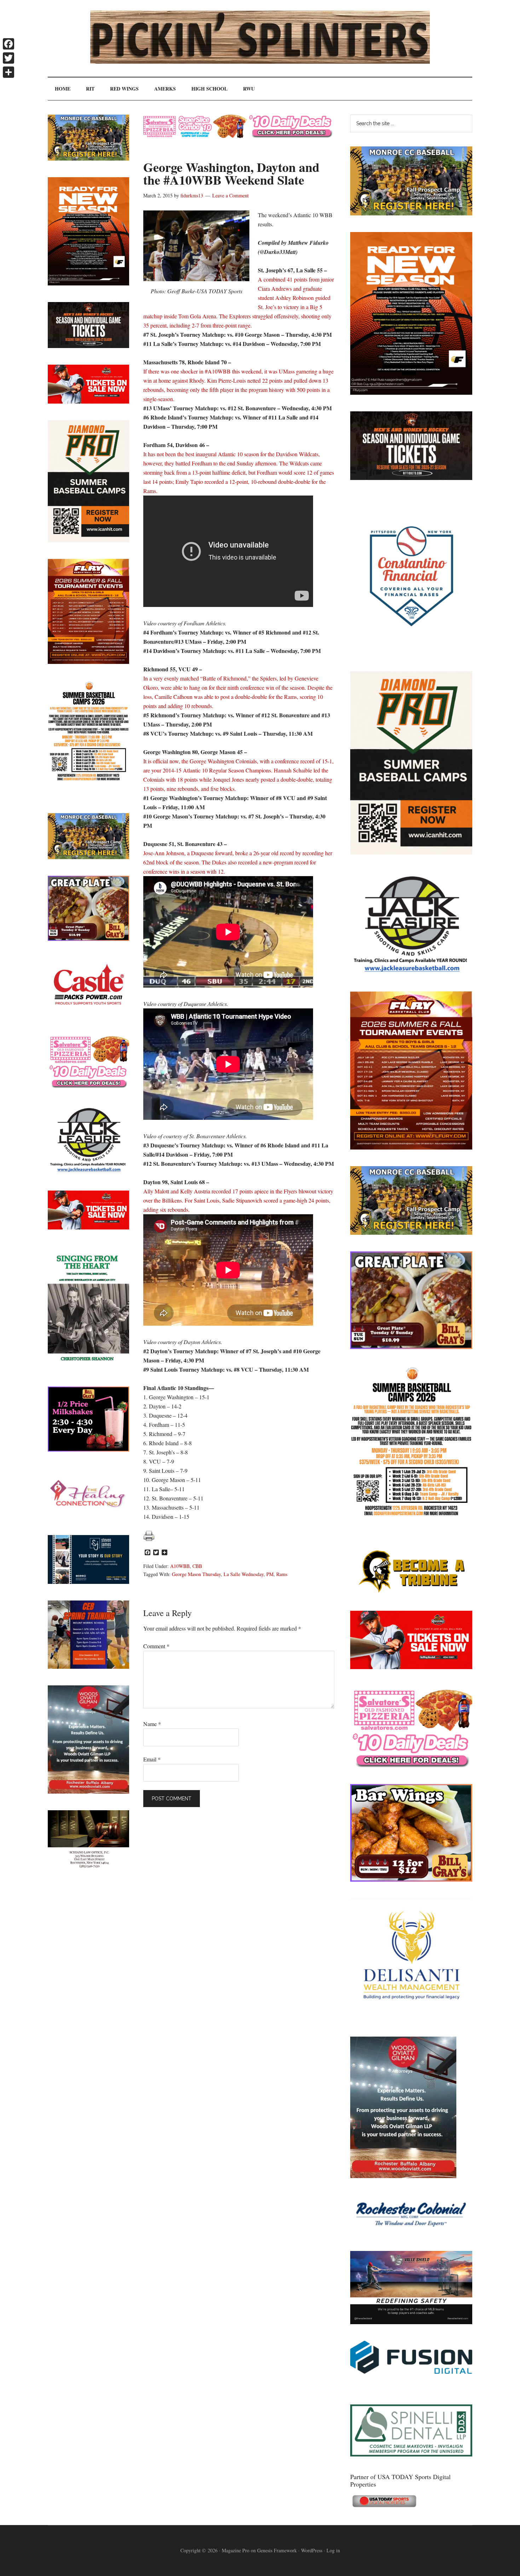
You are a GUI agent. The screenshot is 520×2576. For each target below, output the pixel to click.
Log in (333, 2550)
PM (270, 1574)
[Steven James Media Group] (88, 1582)
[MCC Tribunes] (411, 1592)
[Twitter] (8, 58)
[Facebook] (8, 44)
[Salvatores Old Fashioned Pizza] (411, 1765)
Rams (282, 1574)
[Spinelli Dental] (411, 2454)
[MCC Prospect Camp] (411, 213)
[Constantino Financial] (411, 652)
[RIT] (411, 478)
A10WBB (180, 1566)
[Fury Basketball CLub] (411, 392)
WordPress (312, 2550)
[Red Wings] (411, 1667)
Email (152, 1759)
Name (152, 1724)
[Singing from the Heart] (88, 1368)
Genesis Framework (277, 2550)
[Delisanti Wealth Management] (411, 2018)
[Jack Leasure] (411, 972)
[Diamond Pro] (411, 852)
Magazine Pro (236, 2550)
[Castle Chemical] (88, 1015)
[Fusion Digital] (411, 2371)
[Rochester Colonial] (411, 2232)
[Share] (8, 72)
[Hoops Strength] (411, 1516)
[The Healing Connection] (88, 1516)
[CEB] (88, 1666)
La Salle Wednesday (244, 1574)
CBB (197, 1566)
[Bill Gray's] (411, 1347)
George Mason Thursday (196, 1574)
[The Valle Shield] (411, 2322)
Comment (156, 1646)
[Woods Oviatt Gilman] (403, 2176)
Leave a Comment (230, 195)
